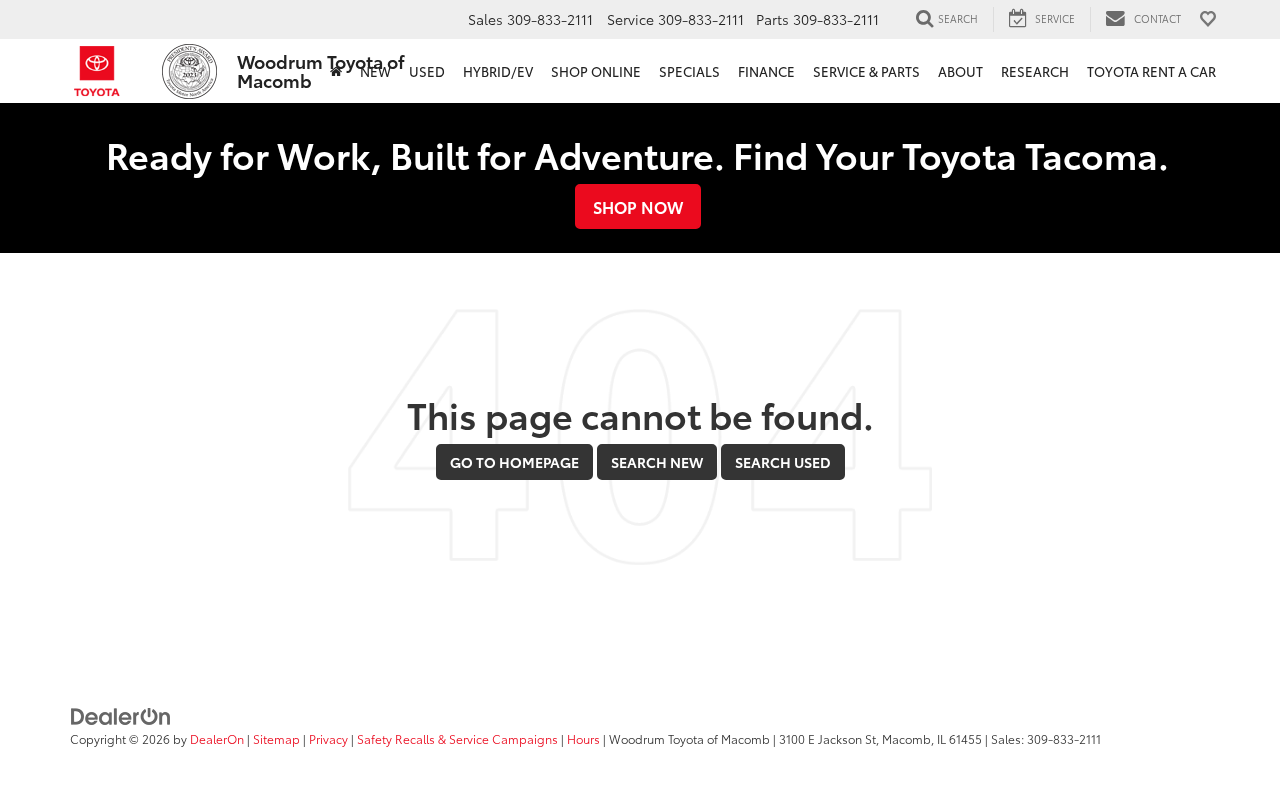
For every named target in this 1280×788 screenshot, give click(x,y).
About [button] (960, 71)
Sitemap (276, 738)
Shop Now (638, 206)
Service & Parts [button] (866, 71)
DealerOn (217, 738)
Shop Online (596, 71)
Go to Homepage (514, 462)
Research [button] (1035, 71)
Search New (657, 462)
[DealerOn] (121, 715)
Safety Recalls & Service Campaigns (457, 738)
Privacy (328, 738)
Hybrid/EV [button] (498, 71)
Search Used (783, 462)
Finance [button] (766, 71)
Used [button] (427, 71)
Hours (583, 738)
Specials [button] (689, 71)
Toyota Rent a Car (1151, 71)
